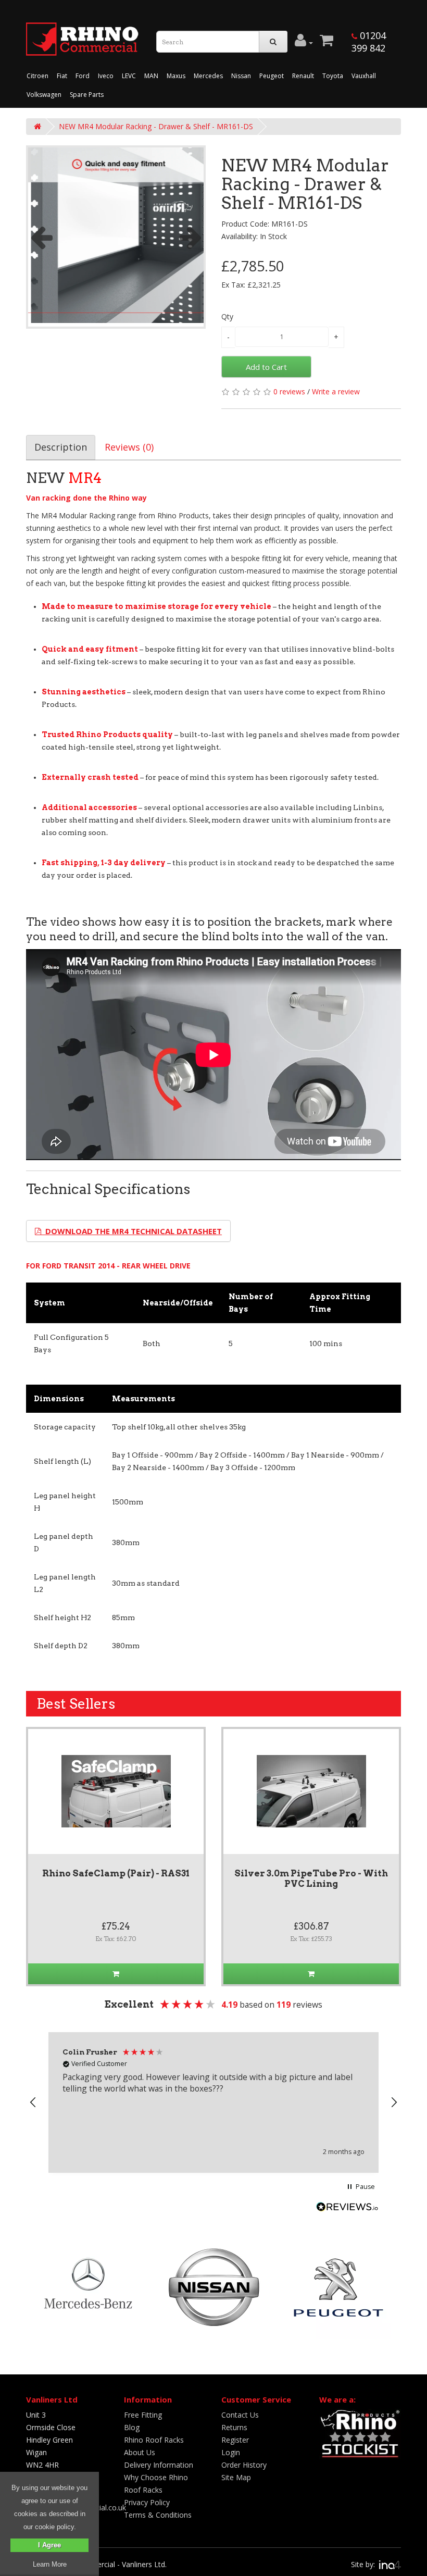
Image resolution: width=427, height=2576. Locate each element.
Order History (244, 2465)
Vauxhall (364, 76)
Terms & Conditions (158, 2515)
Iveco (106, 76)
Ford (83, 76)
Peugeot (272, 76)
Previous (41, 237)
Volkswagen (44, 95)
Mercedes (208, 76)
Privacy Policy (147, 2502)
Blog (132, 2427)
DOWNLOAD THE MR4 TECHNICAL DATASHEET (131, 1231)
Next (191, 237)
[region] (213, 2102)
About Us (140, 2452)
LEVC (129, 76)
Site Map (236, 2477)
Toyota (333, 76)
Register (235, 2440)
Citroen (37, 76)
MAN (151, 76)
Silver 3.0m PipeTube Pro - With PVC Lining (311, 1878)
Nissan (241, 76)
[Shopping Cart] (326, 43)
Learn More (50, 2564)
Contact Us (240, 2415)
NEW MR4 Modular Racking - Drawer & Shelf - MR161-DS (156, 126)
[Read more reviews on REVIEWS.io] (347, 2208)
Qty (227, 316)
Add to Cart (266, 367)
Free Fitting (143, 2415)
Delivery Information (159, 2465)
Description (61, 447)
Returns (234, 2427)
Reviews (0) (129, 447)
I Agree (49, 2545)
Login (231, 2452)
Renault (303, 76)
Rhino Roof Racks (154, 2440)
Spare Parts (87, 95)
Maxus (176, 76)
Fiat (62, 76)
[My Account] (304, 43)
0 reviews (289, 391)
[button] (33, 2102)
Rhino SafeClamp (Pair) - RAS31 (116, 1873)
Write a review (336, 391)
